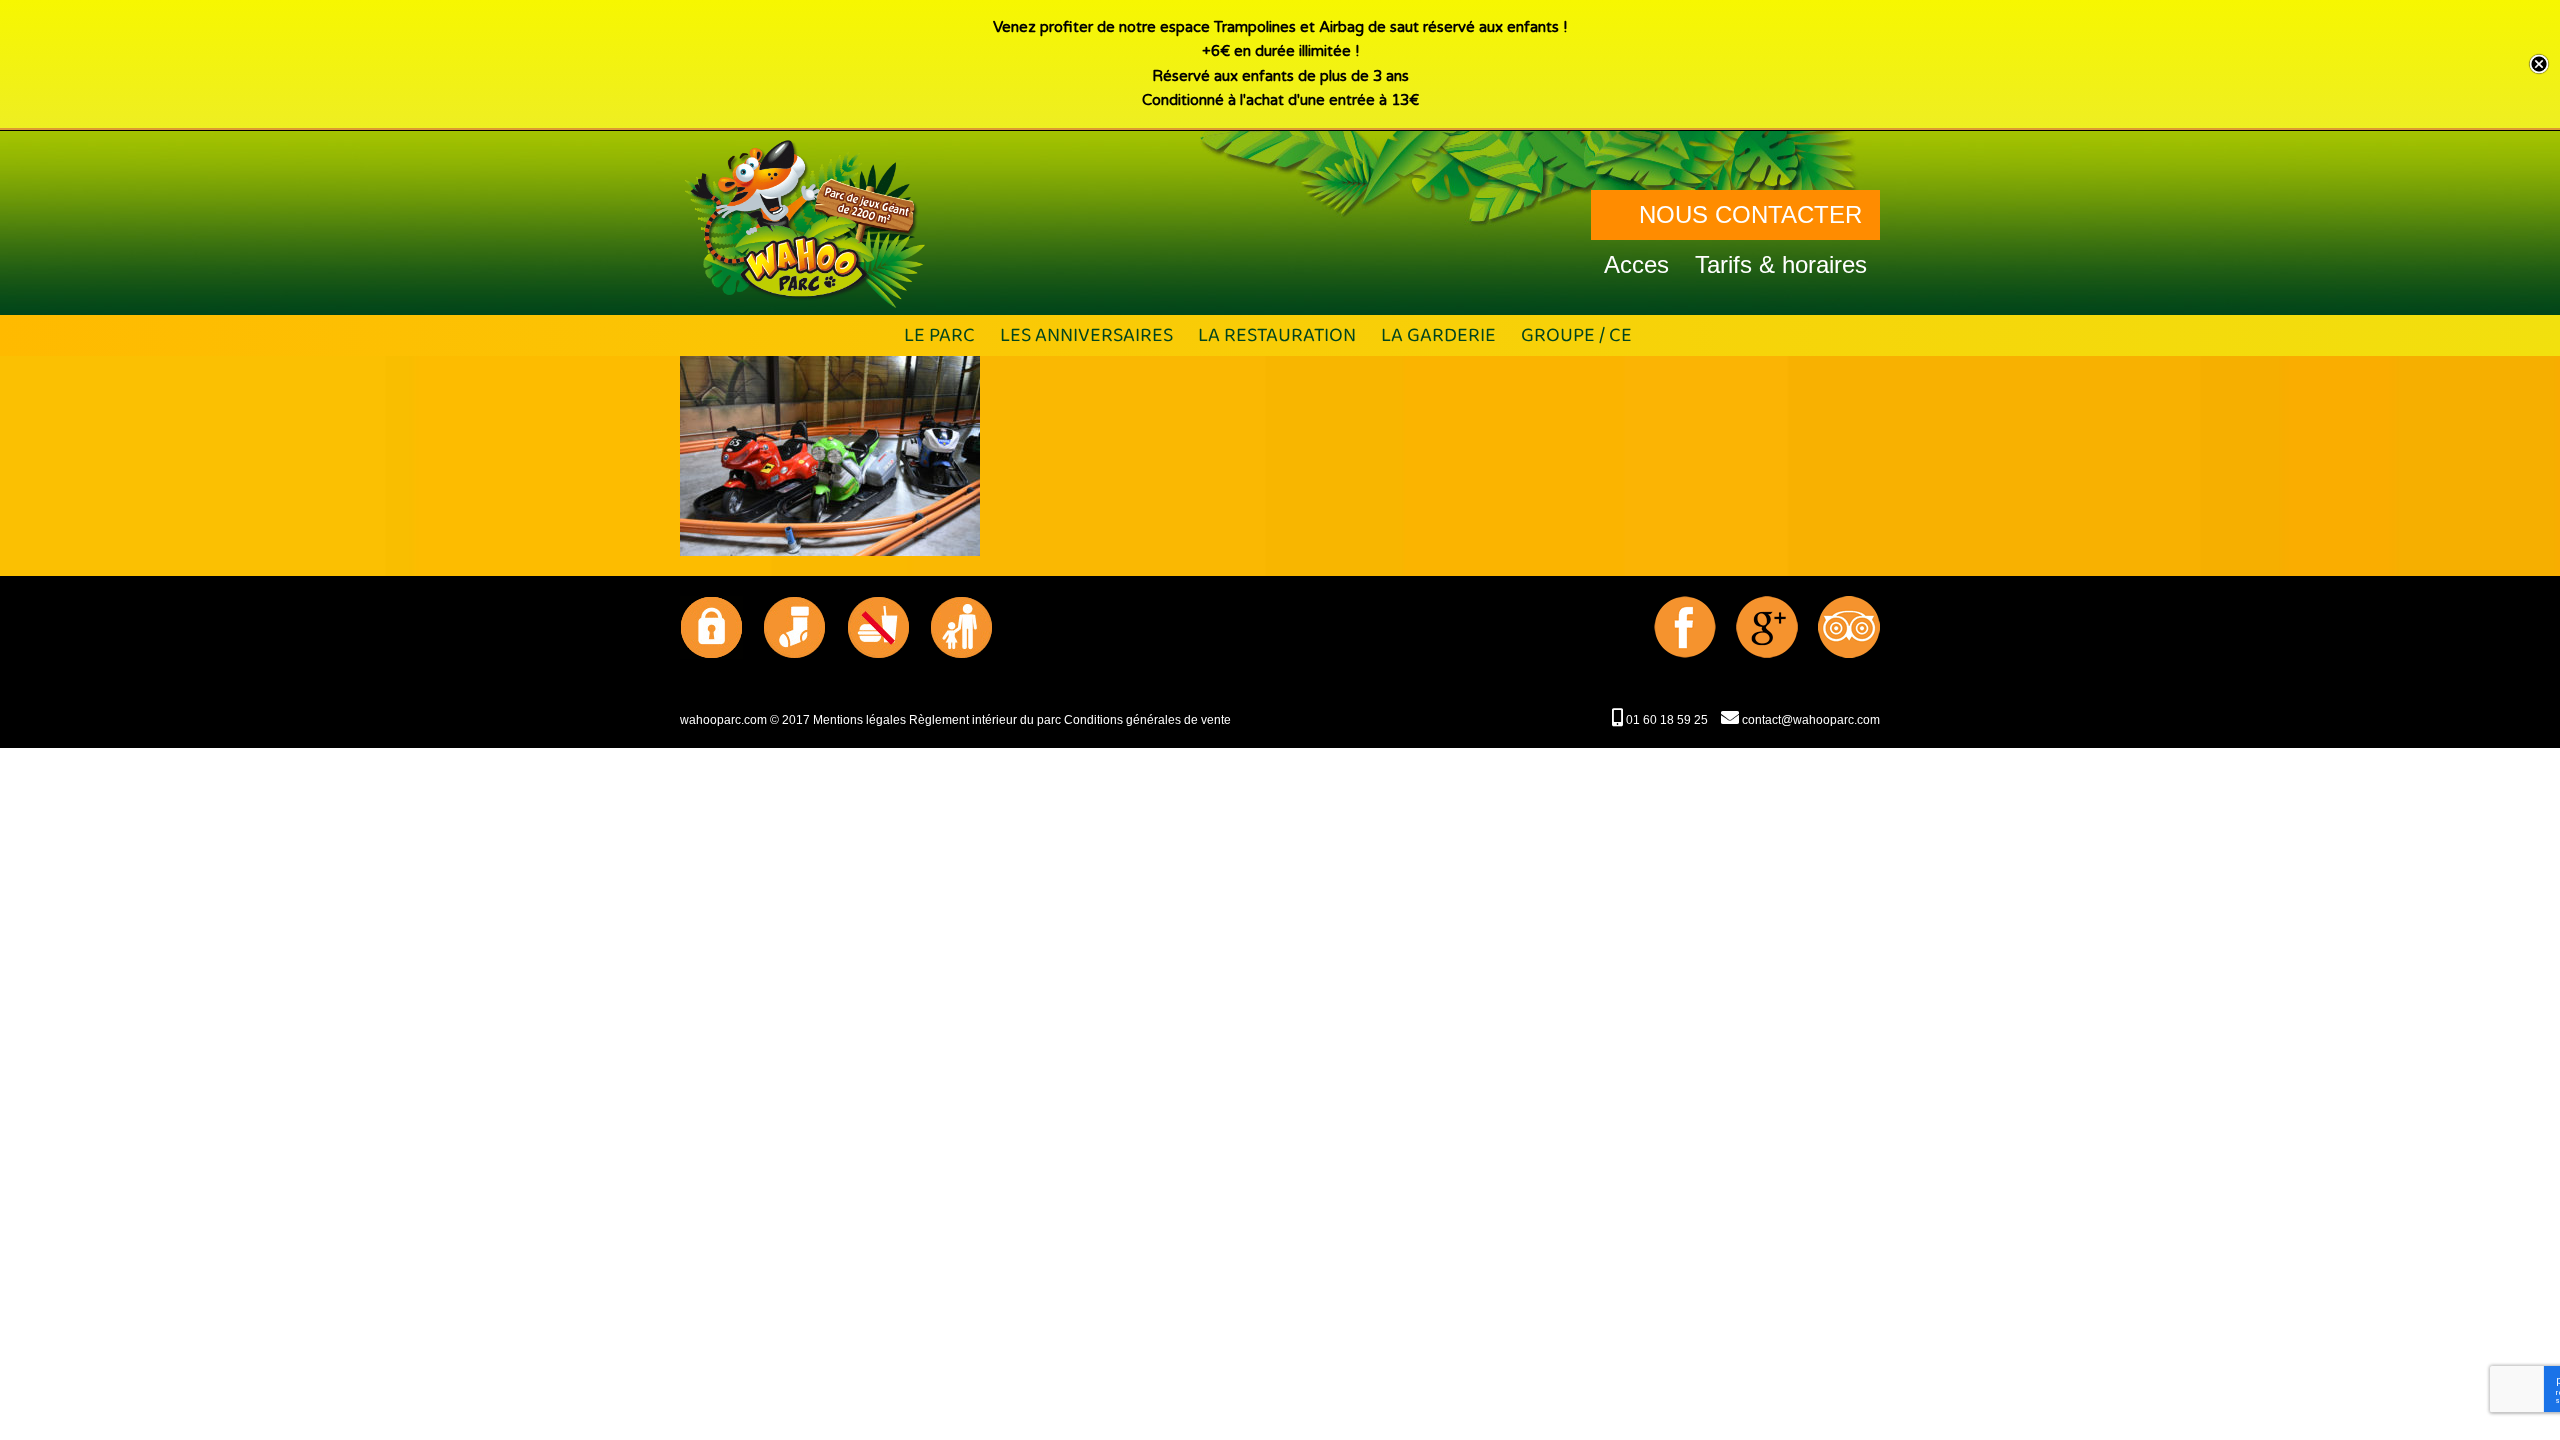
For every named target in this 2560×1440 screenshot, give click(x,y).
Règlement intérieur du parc (985, 720)
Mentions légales (859, 720)
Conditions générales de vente (1147, 720)
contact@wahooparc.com (1809, 720)
